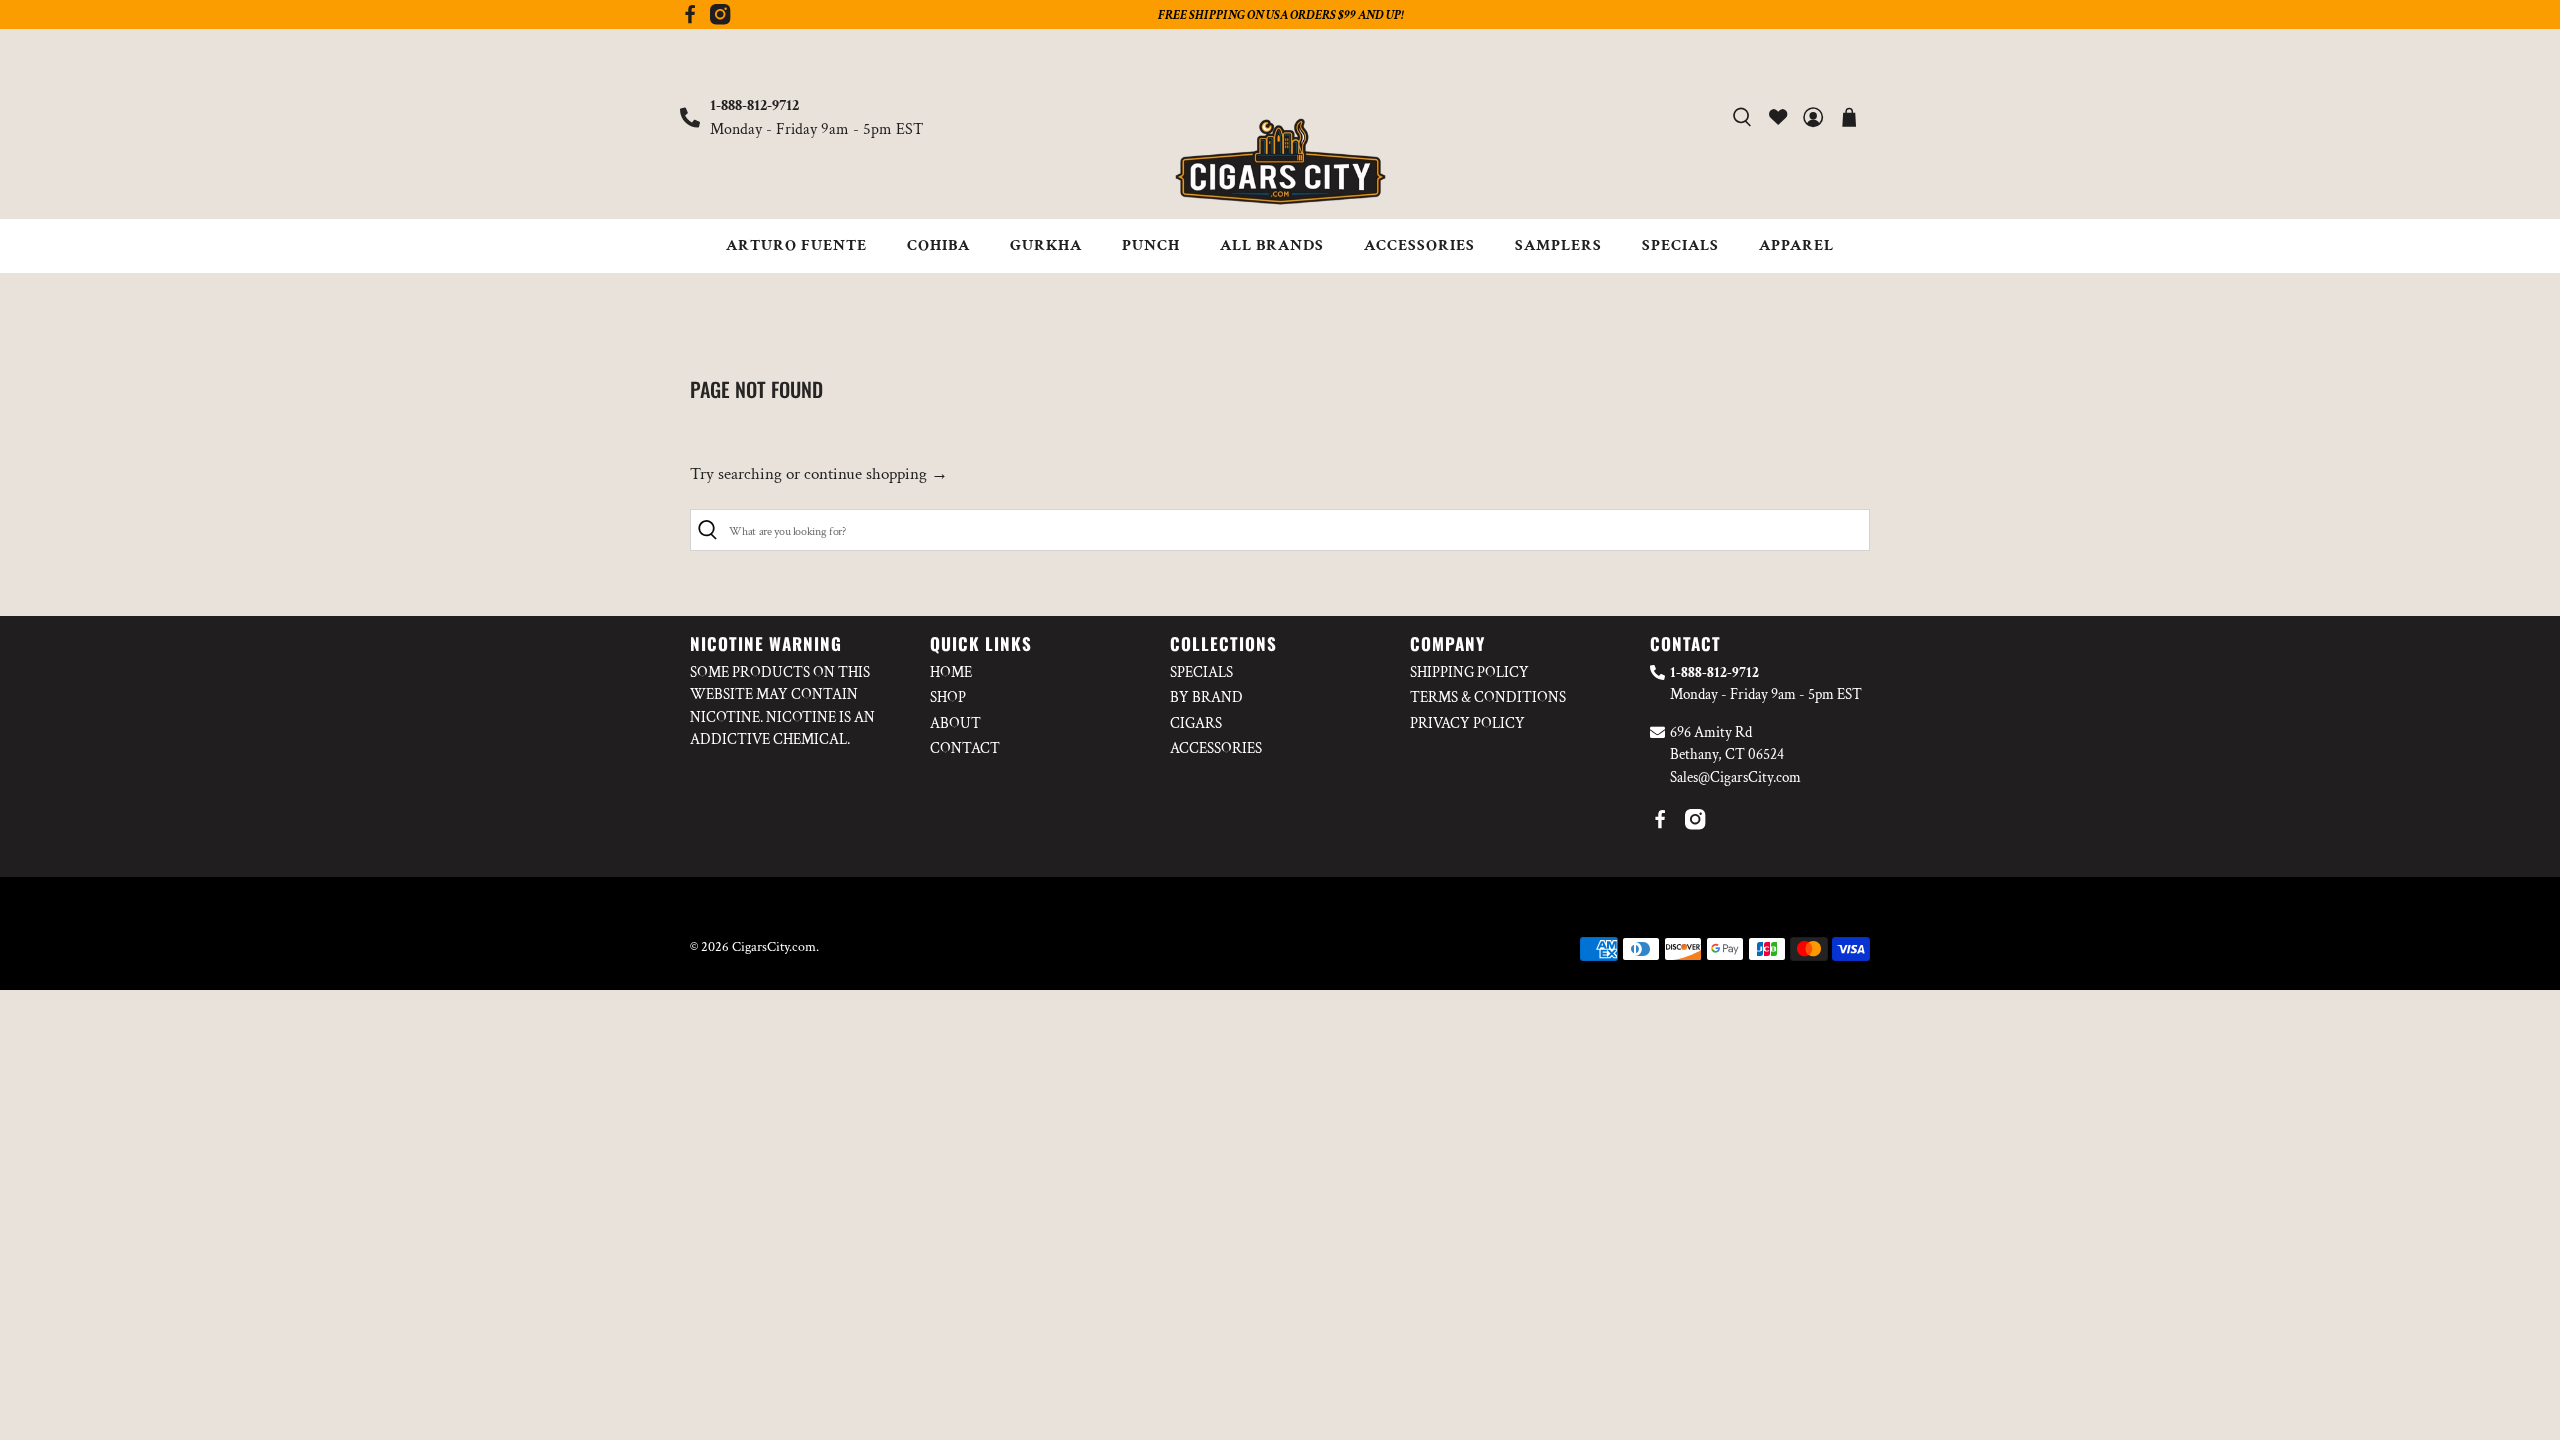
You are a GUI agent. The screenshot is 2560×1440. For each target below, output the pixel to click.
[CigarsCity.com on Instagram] (720, 20)
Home (951, 672)
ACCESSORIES (1419, 245)
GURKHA (1046, 245)
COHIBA (938, 245)
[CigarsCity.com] (1280, 162)
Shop (948, 697)
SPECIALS (1680, 245)
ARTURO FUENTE (796, 245)
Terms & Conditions (1488, 697)
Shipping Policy (1469, 672)
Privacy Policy (1467, 723)
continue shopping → (876, 474)
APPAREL (1796, 245)
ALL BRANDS (1272, 245)
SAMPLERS (1558, 245)
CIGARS (1196, 723)
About (955, 723)
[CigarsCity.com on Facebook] (690, 20)
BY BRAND (1206, 697)
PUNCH (1151, 245)
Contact (965, 748)
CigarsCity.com (774, 947)
